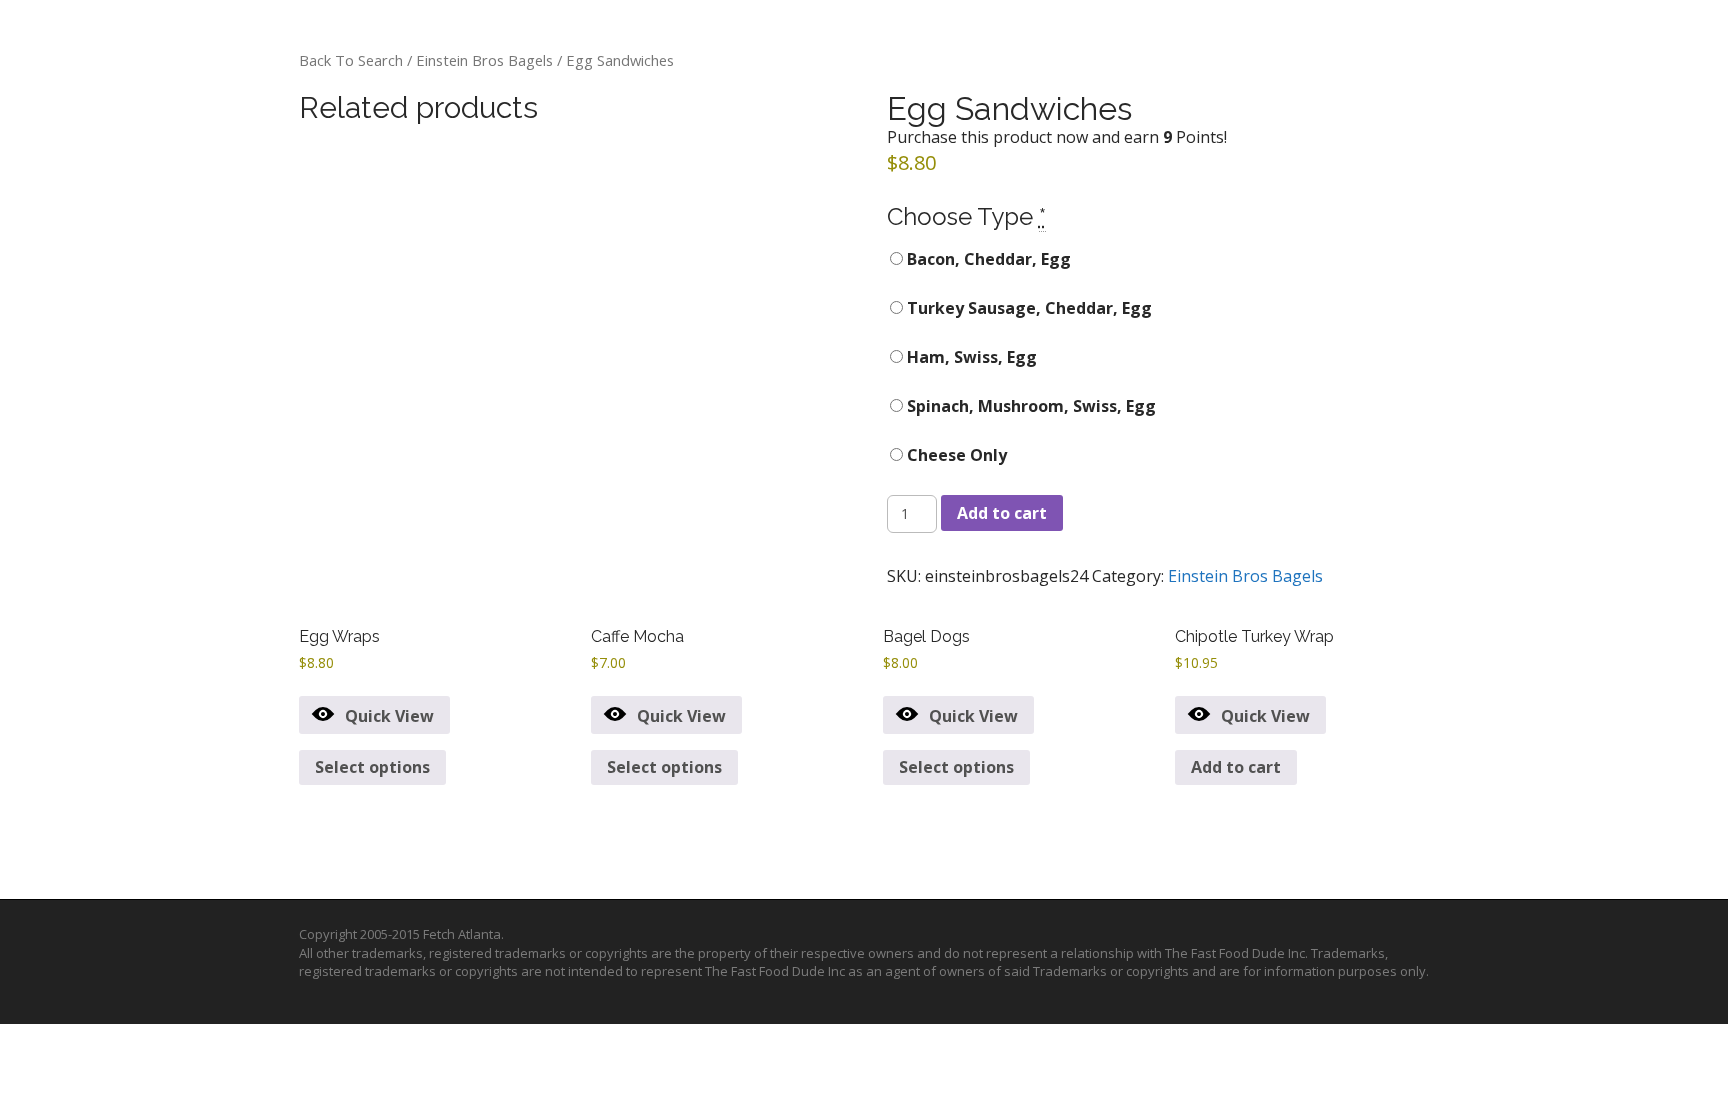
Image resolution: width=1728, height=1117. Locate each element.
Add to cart (1002, 513)
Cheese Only (955, 455)
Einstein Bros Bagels (484, 60)
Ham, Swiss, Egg (970, 357)
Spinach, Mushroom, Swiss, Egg (1029, 406)
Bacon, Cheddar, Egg (987, 259)
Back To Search (351, 60)
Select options (372, 767)
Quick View (389, 716)
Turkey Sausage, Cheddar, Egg (1027, 308)
